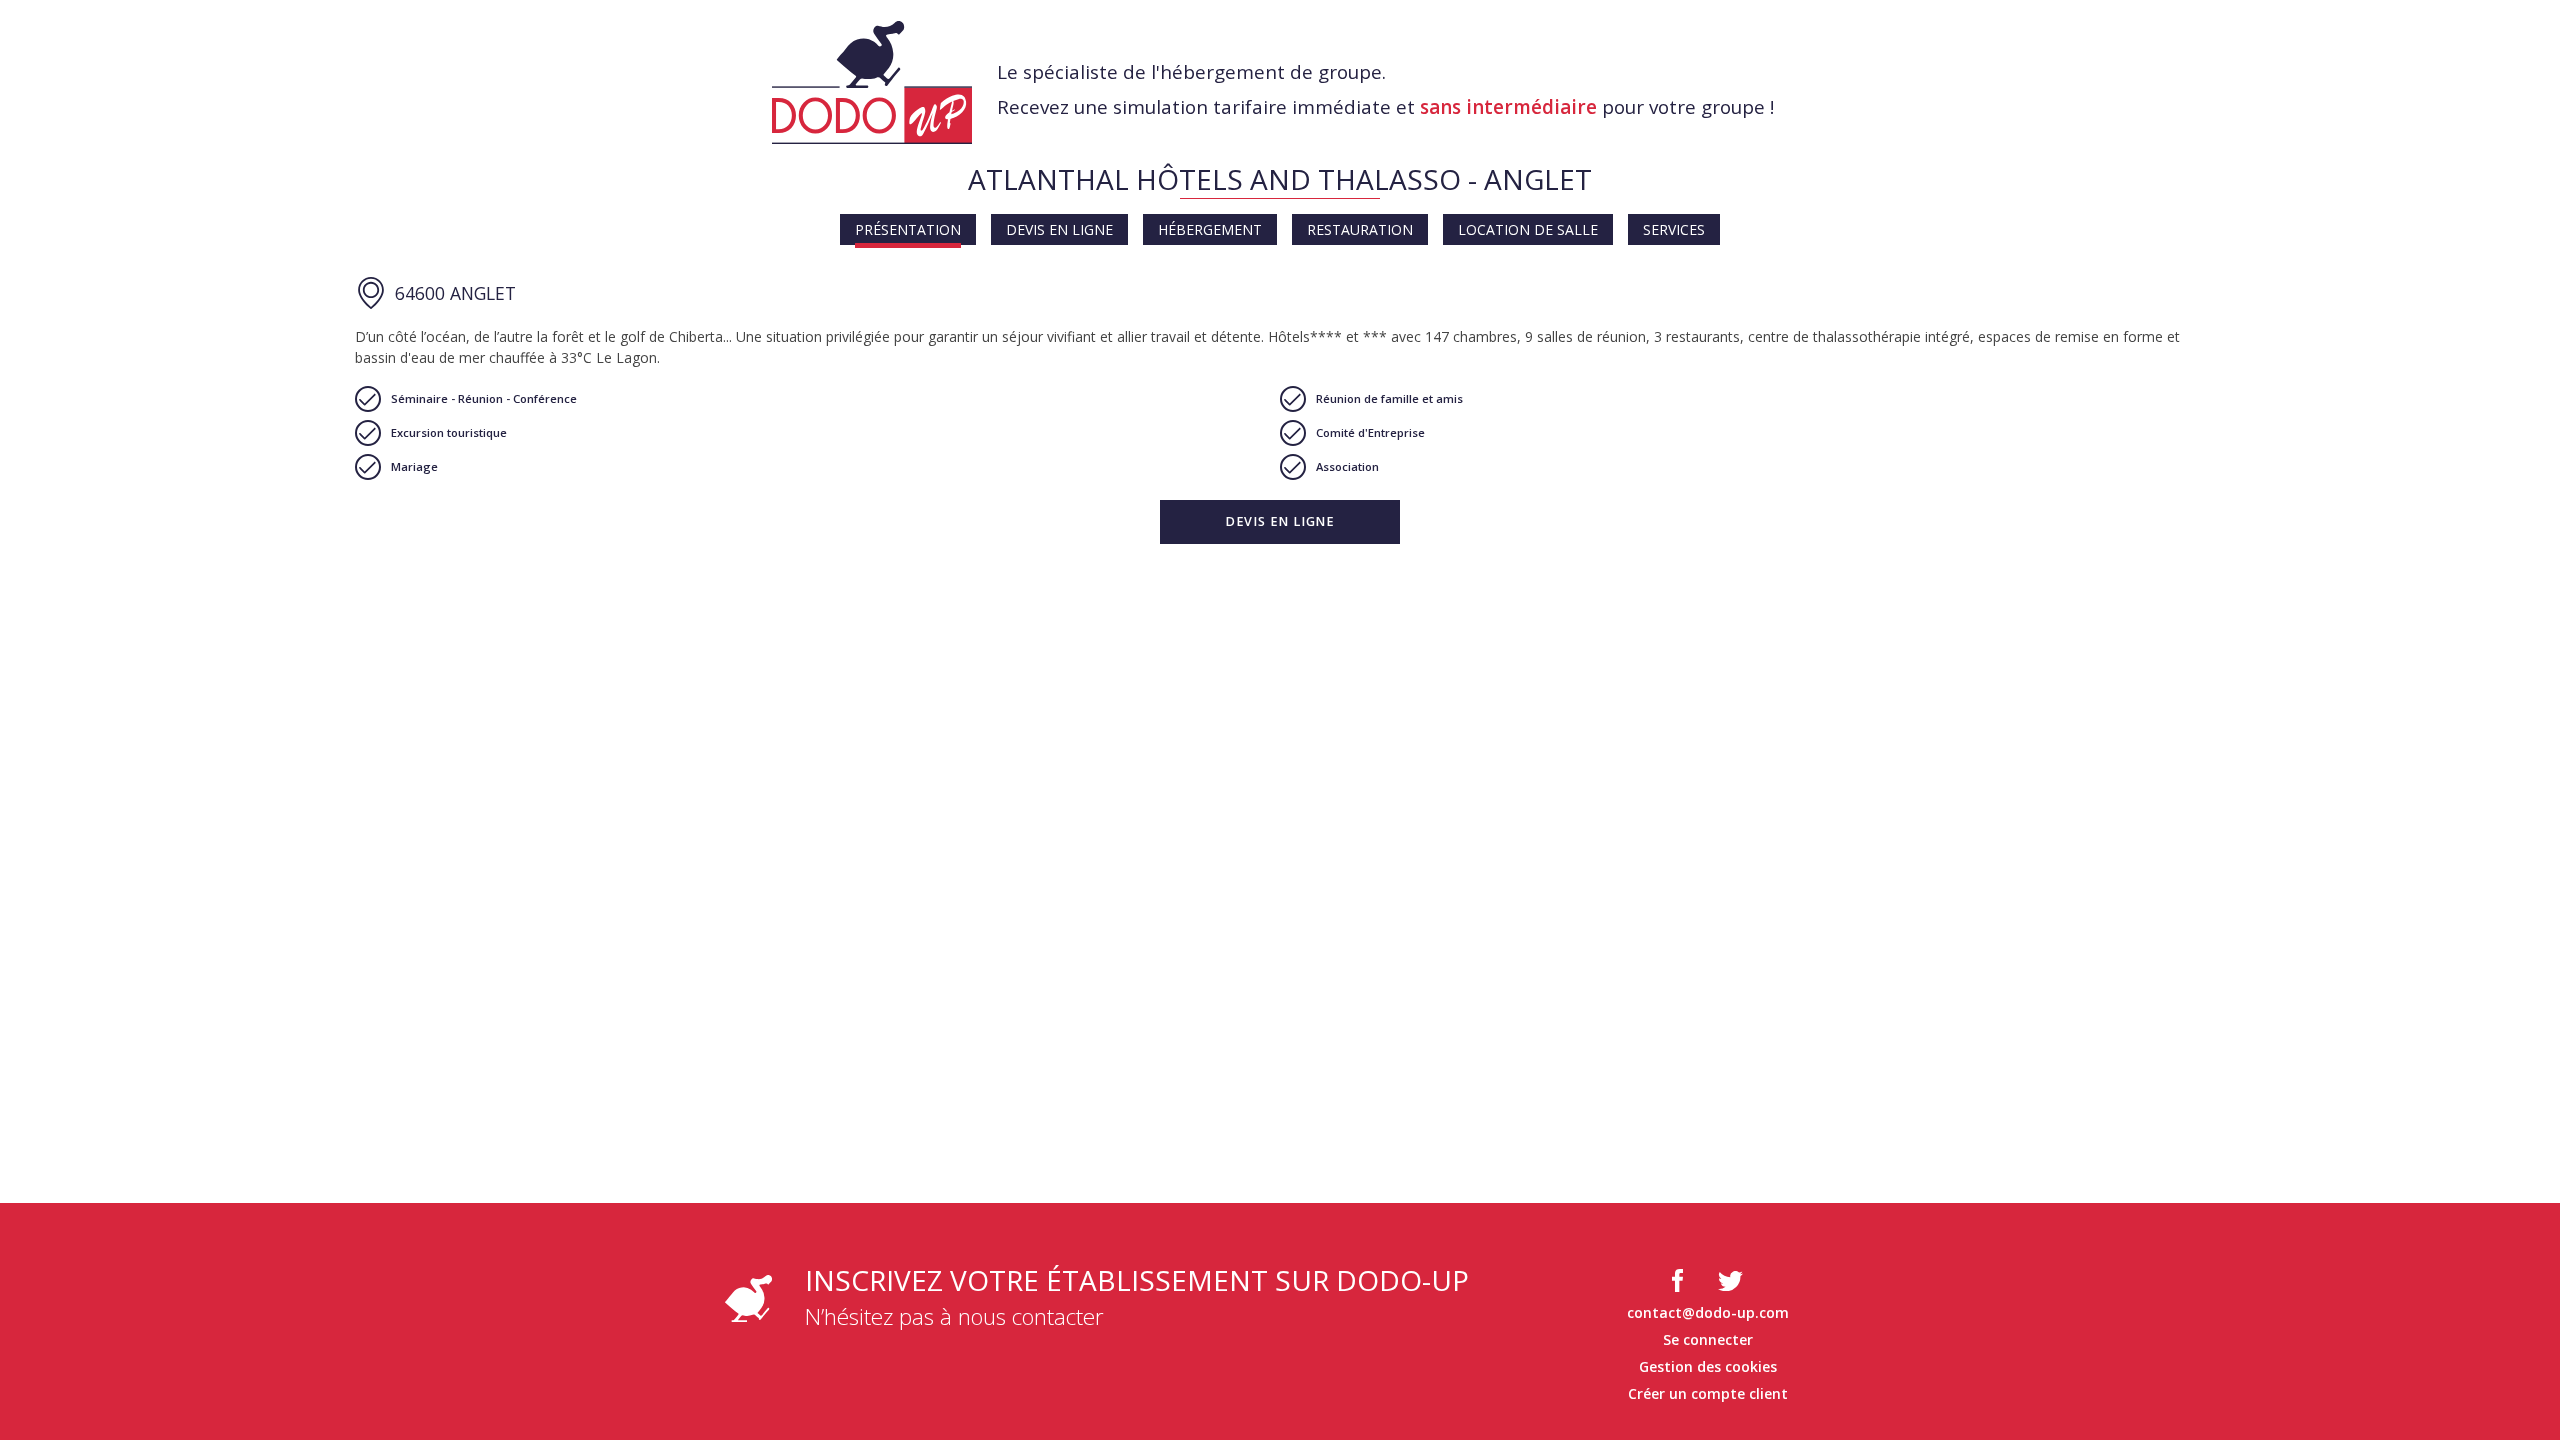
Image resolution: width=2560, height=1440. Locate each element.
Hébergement (1210, 229)
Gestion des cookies (1708, 1366)
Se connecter (1708, 1339)
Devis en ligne (1059, 229)
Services (1674, 229)
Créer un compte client (1708, 1393)
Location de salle (1528, 229)
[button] (1280, 522)
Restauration (1360, 229)
